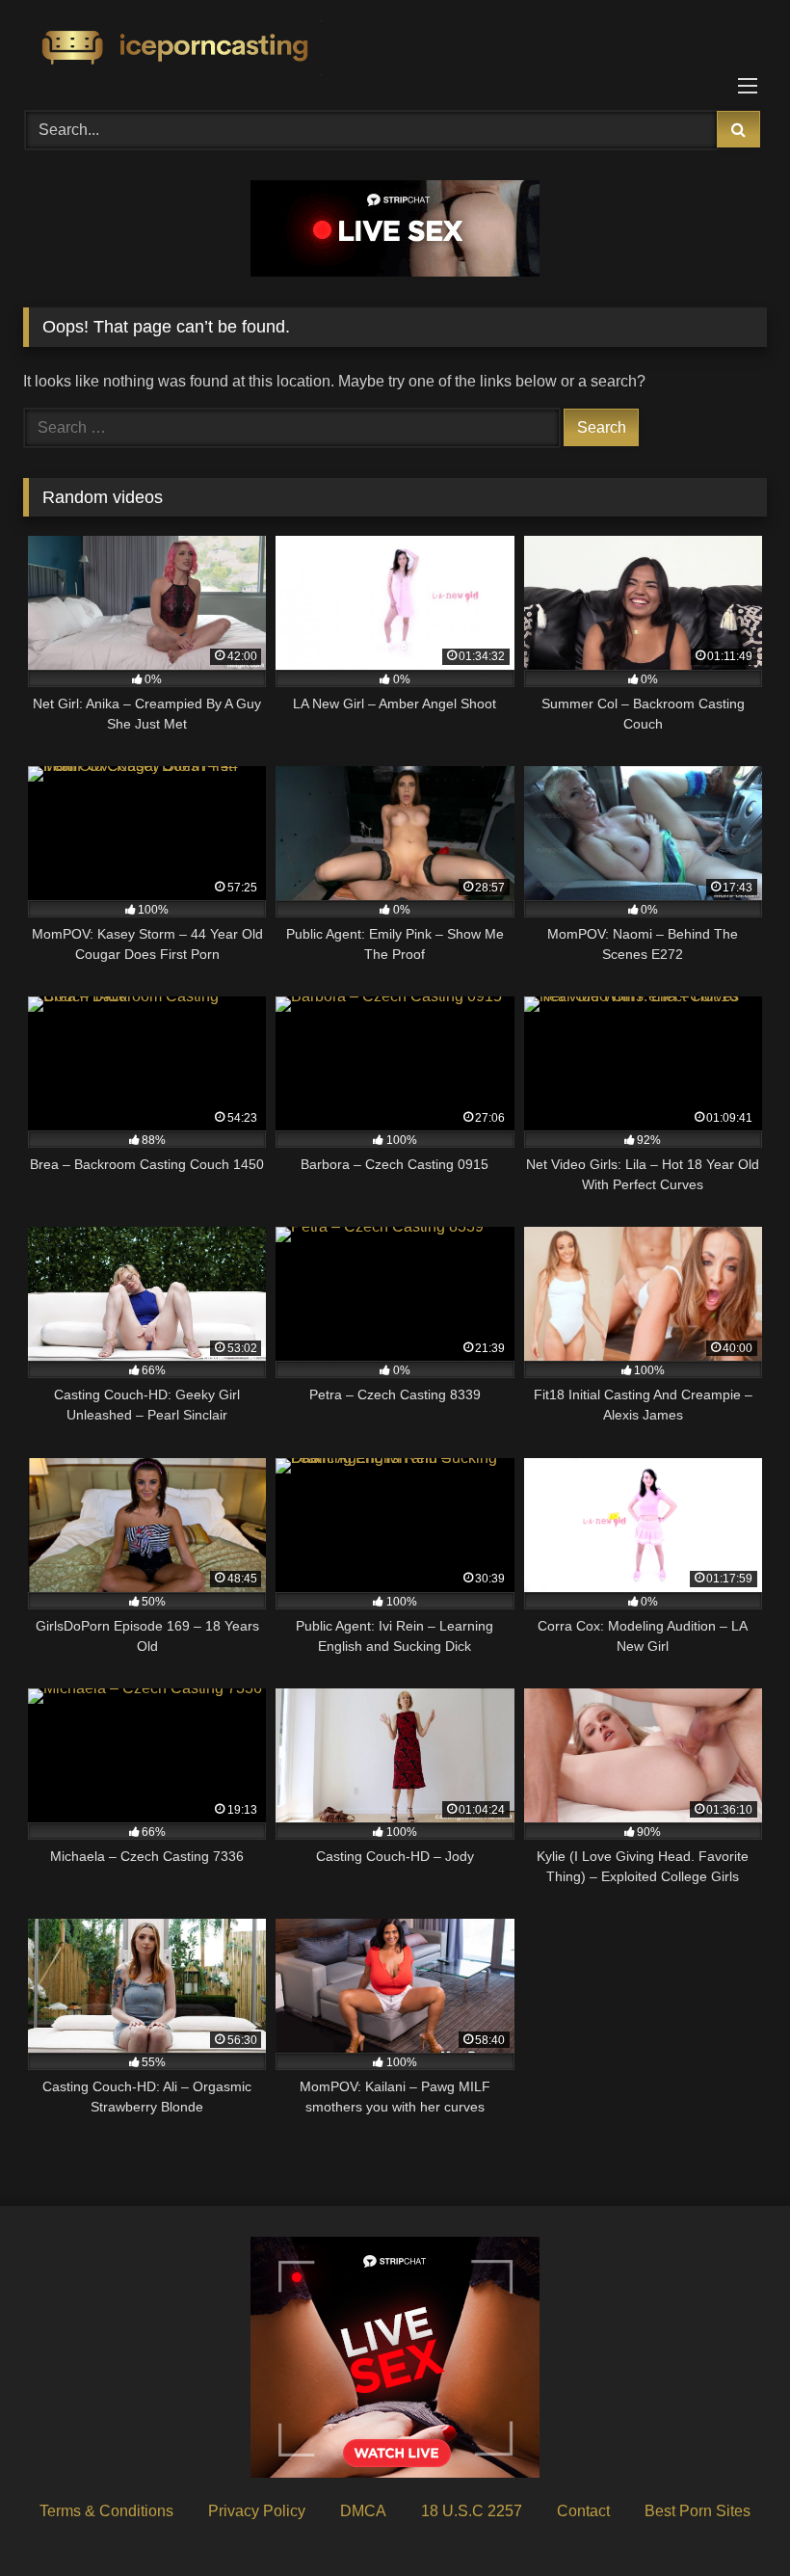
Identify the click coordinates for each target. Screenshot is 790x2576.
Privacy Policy (257, 2511)
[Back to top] (730, 2519)
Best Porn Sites (698, 2511)
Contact (583, 2511)
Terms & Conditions (106, 2511)
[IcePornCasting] (395, 49)
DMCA (363, 2511)
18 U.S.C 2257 (472, 2511)
